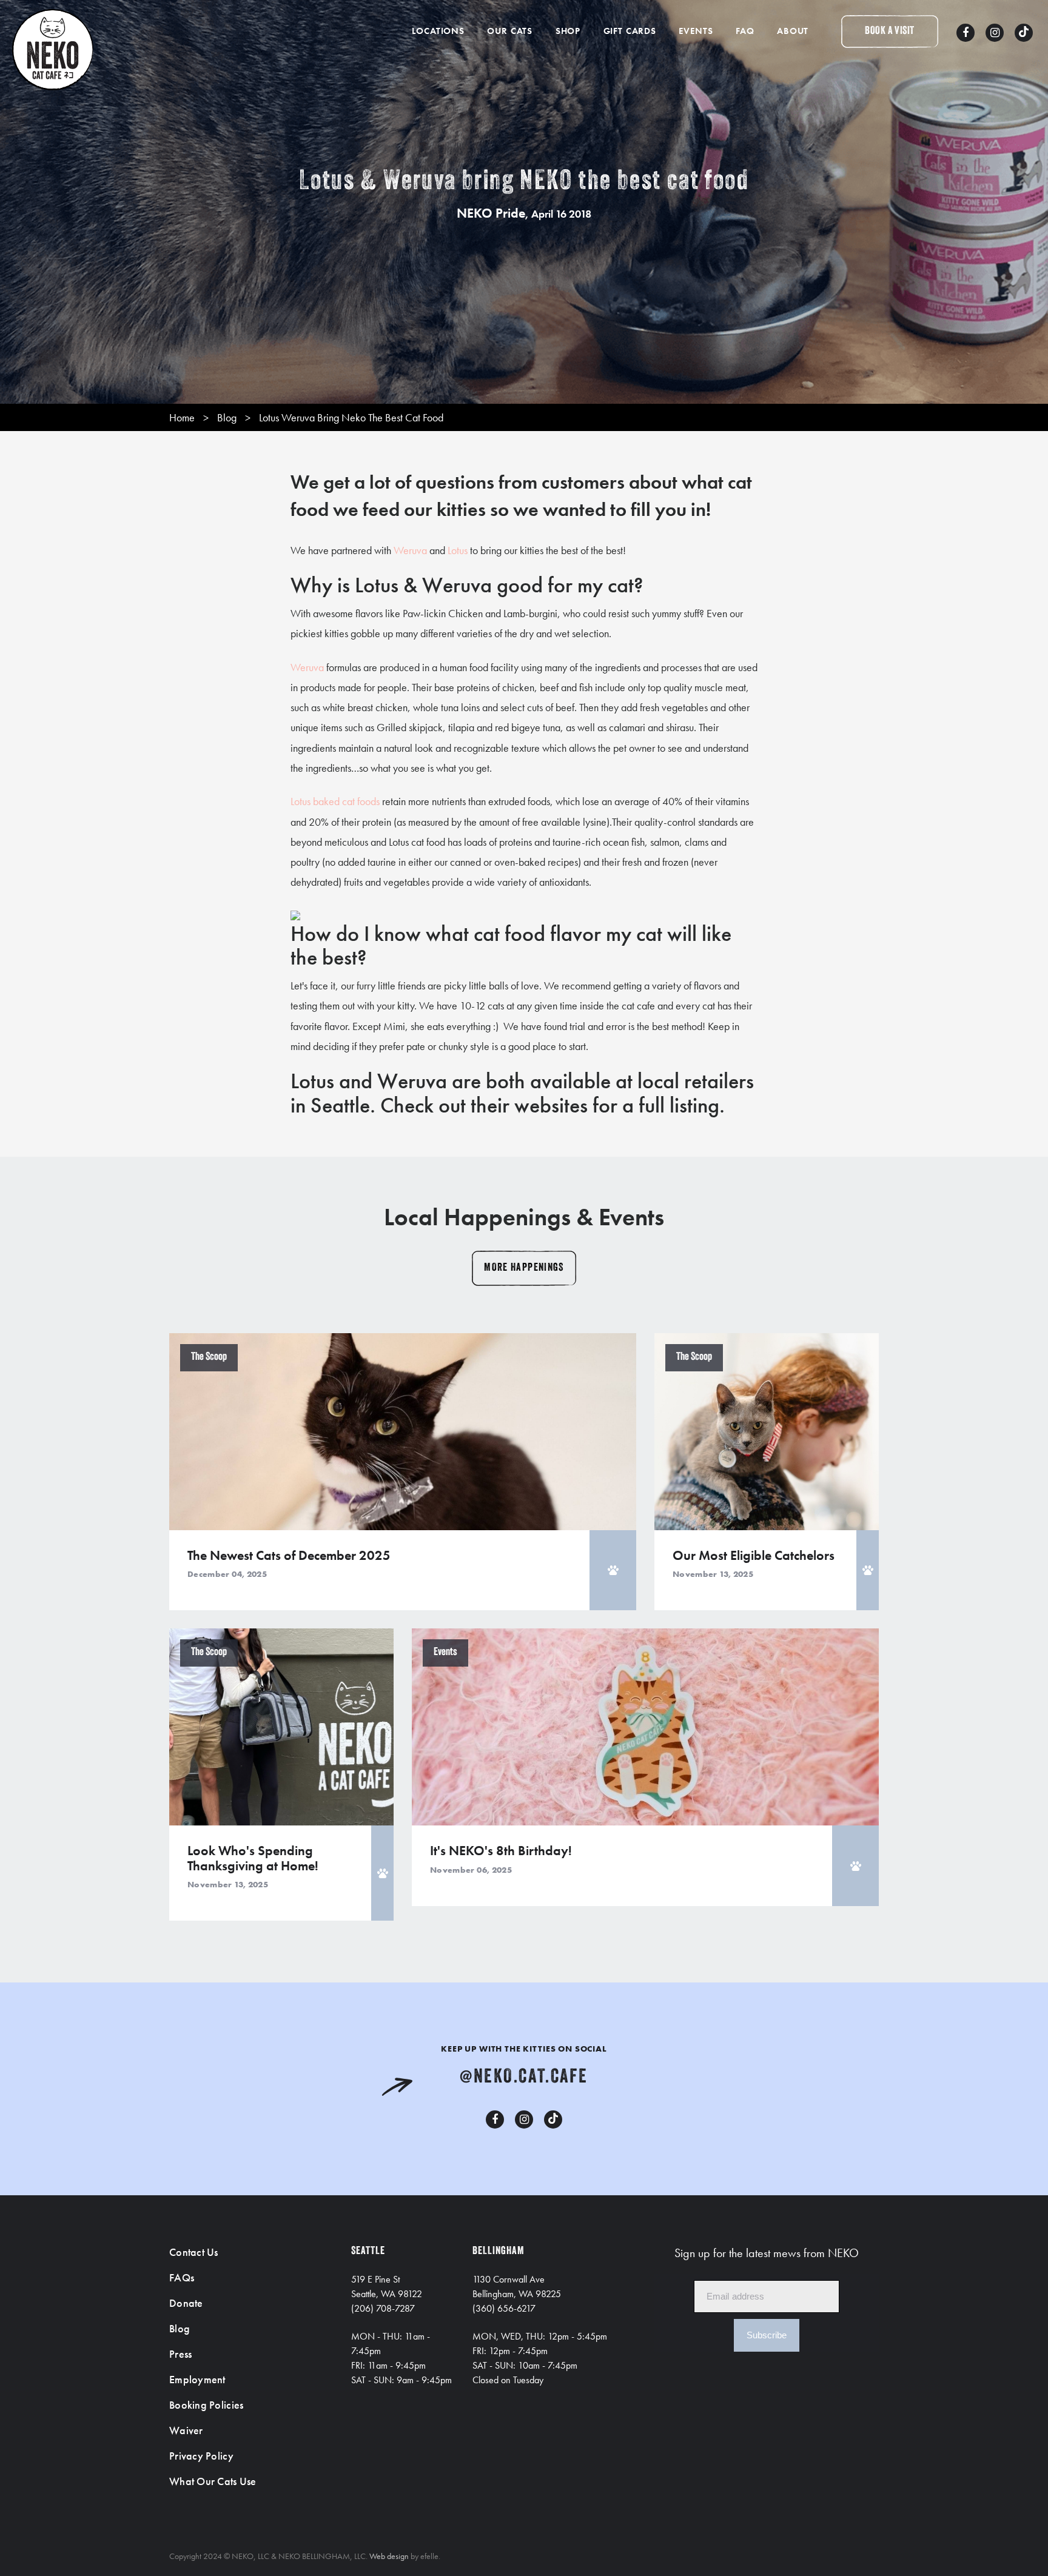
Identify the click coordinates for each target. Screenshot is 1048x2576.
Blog (227, 417)
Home (182, 417)
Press (180, 2354)
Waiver (186, 2430)
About (793, 31)
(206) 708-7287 (383, 2308)
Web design (389, 2556)
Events (696, 31)
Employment (197, 2379)
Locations (438, 31)
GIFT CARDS (630, 31)
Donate (186, 2303)
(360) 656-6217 (504, 2308)
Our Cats (510, 31)
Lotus (458, 550)
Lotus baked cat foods (335, 801)
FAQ (745, 31)
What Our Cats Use (213, 2481)
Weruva (410, 550)
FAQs (182, 2277)
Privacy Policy (201, 2456)
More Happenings (524, 1268)
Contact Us (194, 2252)
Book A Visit (889, 32)
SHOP (568, 31)
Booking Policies (206, 2405)
